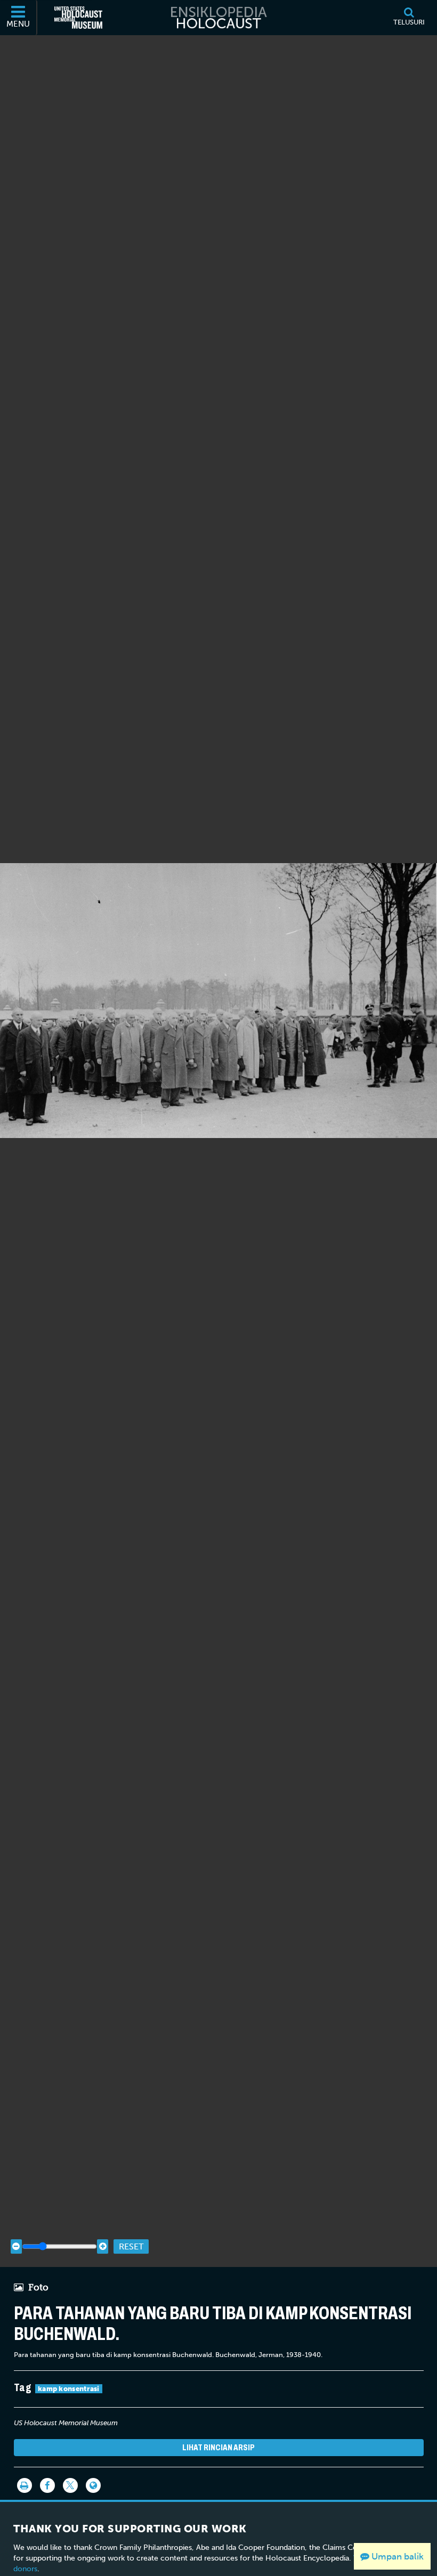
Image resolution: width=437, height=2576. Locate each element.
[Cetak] (25, 2485)
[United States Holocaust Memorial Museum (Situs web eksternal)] (78, 18)
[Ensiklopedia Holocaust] (218, 18)
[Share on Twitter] (70, 2485)
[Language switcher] (93, 2485)
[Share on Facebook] (47, 2485)
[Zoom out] (16, 2246)
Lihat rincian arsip (218, 2447)
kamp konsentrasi (69, 2389)
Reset (131, 2246)
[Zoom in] (103, 2246)
